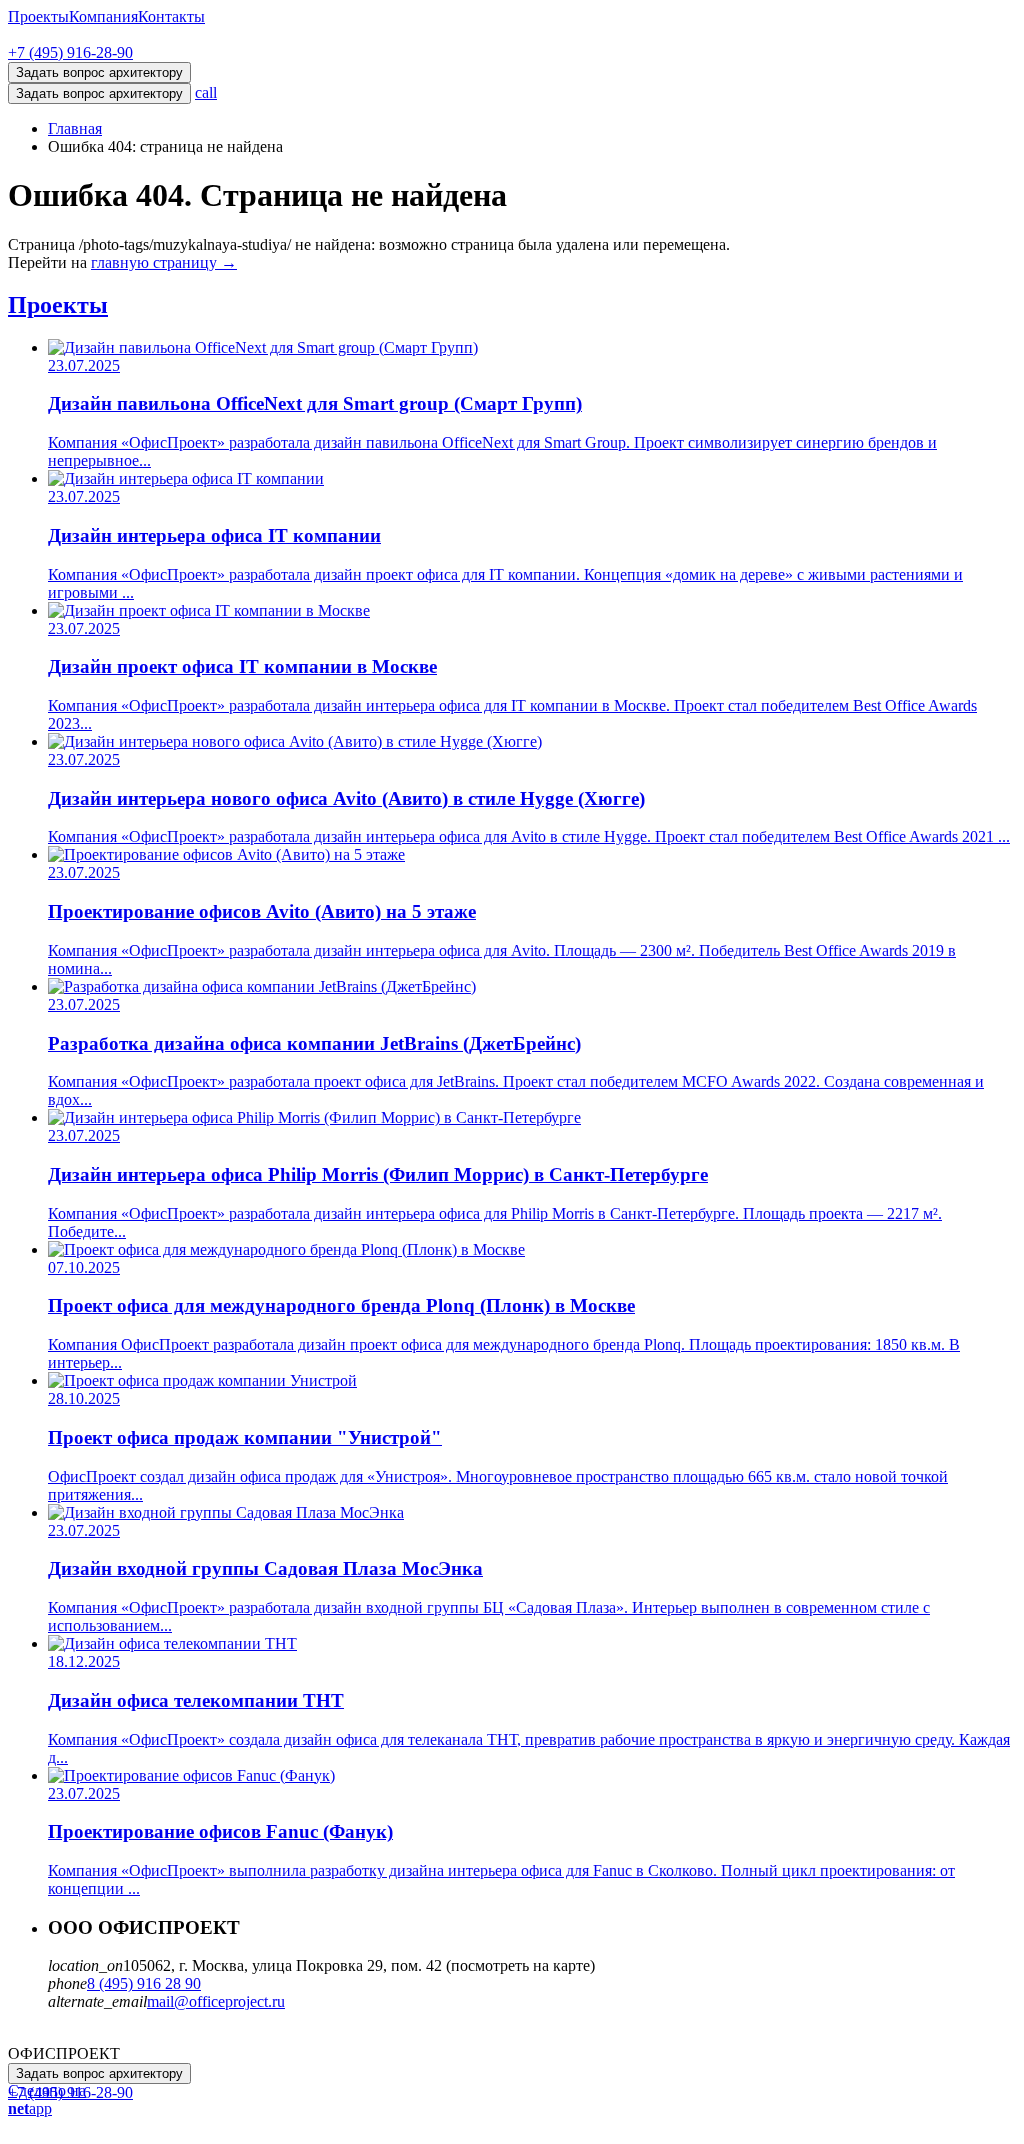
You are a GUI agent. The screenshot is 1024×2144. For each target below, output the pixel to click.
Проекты (38, 16)
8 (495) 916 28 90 (144, 1983)
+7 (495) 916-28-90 (70, 52)
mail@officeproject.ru (216, 2001)
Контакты (171, 16)
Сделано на (47, 2099)
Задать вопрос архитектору (99, 93)
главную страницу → (164, 262)
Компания (103, 16)
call (206, 92)
